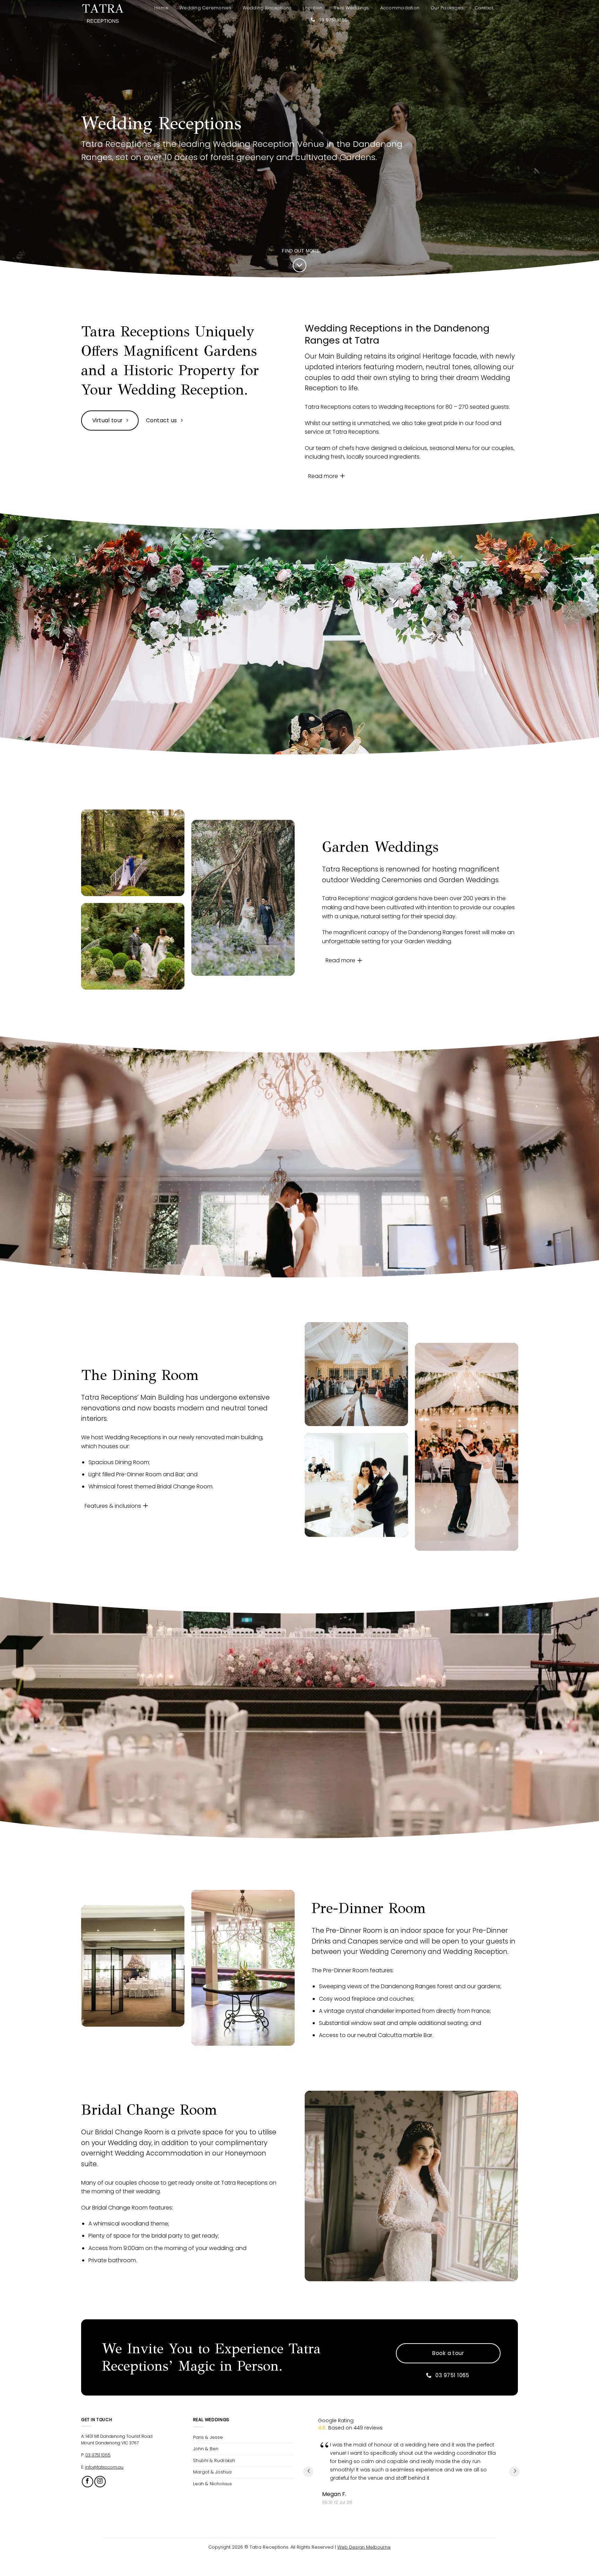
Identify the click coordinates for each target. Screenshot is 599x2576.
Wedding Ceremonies (206, 8)
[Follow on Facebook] (88, 2482)
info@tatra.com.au (104, 2467)
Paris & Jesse (208, 2437)
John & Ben (206, 2449)
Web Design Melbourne (364, 2547)
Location (312, 8)
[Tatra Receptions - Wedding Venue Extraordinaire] (103, 14)
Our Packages (447, 8)
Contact (484, 8)
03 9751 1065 (98, 2455)
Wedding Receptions (267, 8)
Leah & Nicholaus (212, 2484)
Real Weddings (351, 8)
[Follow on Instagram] (100, 2482)
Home (161, 8)
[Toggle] (343, 476)
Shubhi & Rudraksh (214, 2460)
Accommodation (400, 8)
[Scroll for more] (300, 265)
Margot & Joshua (212, 2472)
